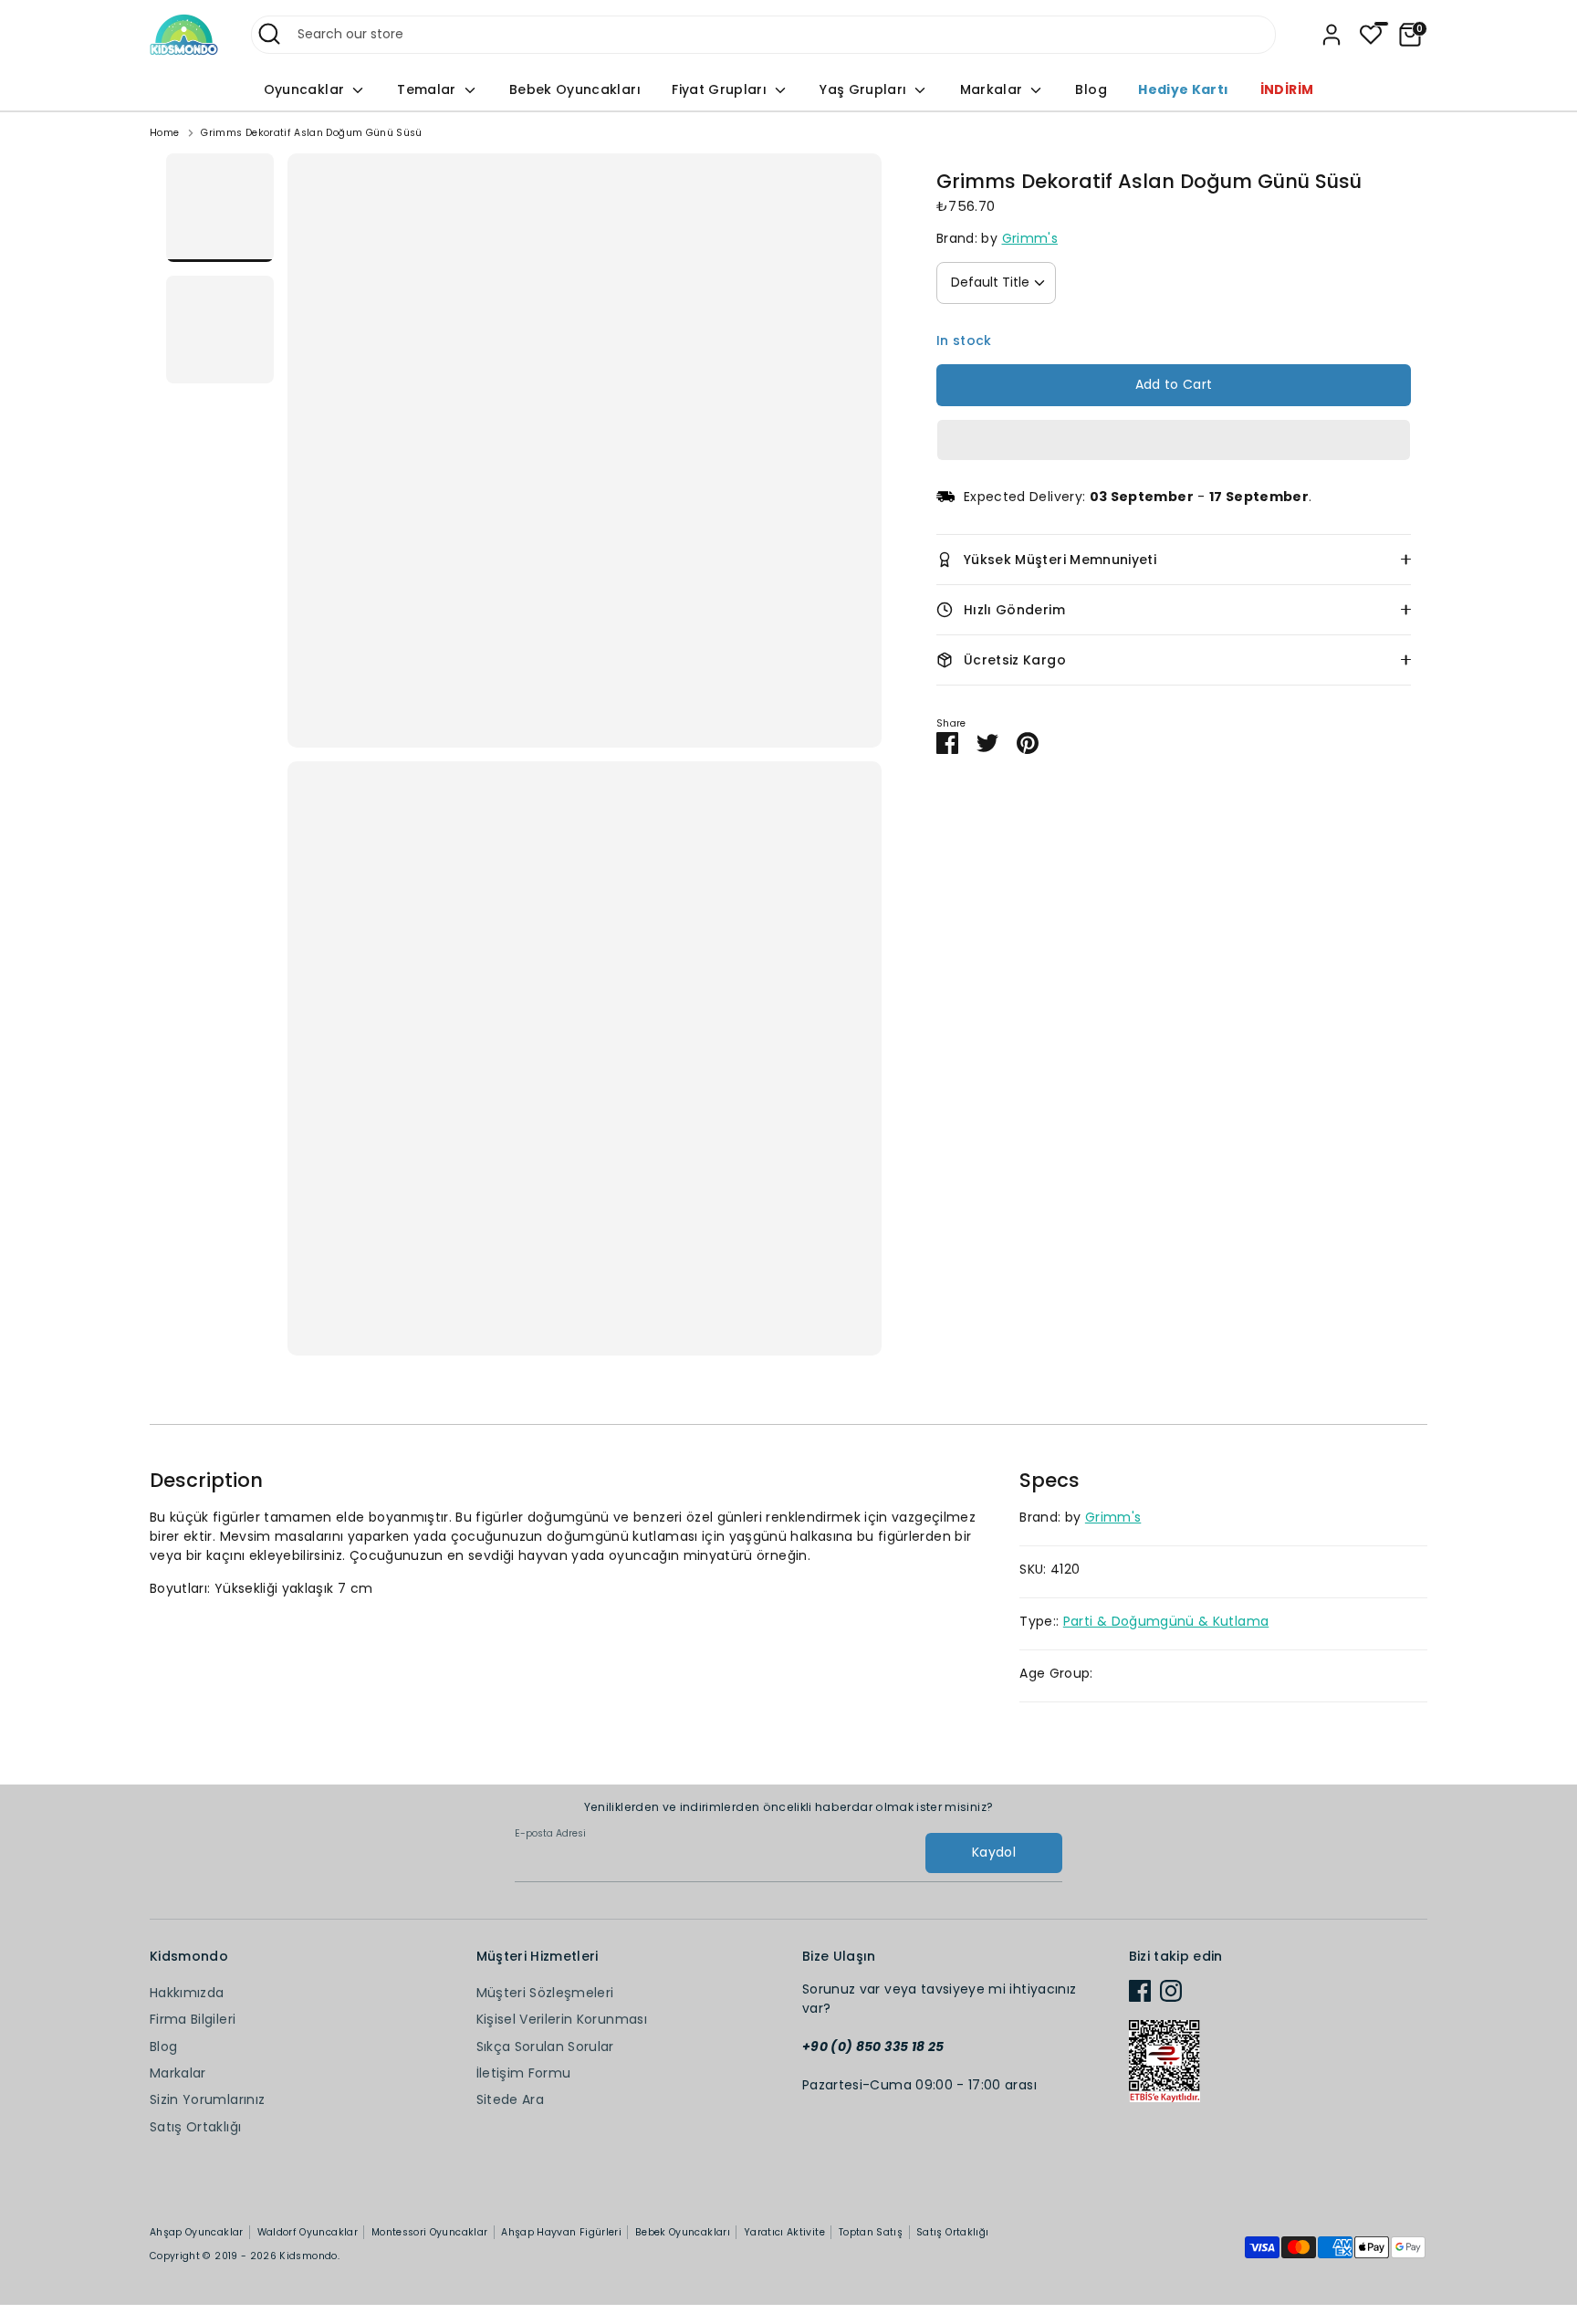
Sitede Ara (511, 2099)
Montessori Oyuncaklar (429, 2232)
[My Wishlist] (1371, 35)
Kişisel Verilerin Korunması (562, 2019)
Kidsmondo (308, 2256)
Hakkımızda (187, 1993)
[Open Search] (269, 34)
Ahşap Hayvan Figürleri (561, 2232)
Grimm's (1030, 238)
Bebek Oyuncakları (575, 89)
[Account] (1332, 35)
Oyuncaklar (306, 89)
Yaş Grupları (865, 89)
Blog (1091, 89)
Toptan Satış (871, 2232)
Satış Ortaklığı (195, 2127)
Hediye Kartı (1183, 89)
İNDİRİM (1287, 89)
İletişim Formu (524, 2073)
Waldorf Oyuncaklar (308, 2232)
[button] (1174, 440)
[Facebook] (1140, 1991)
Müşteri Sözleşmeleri (545, 1993)
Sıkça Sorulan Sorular (545, 2047)
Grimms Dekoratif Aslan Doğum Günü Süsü (311, 133)
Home (164, 133)
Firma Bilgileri (193, 2019)
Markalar (993, 89)
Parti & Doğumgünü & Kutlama (1166, 1621)
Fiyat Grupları (721, 89)
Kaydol (994, 1852)
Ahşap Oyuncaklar (197, 2232)
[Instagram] (1171, 1991)
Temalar (428, 89)
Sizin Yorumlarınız (207, 2099)
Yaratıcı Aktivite (784, 2232)
